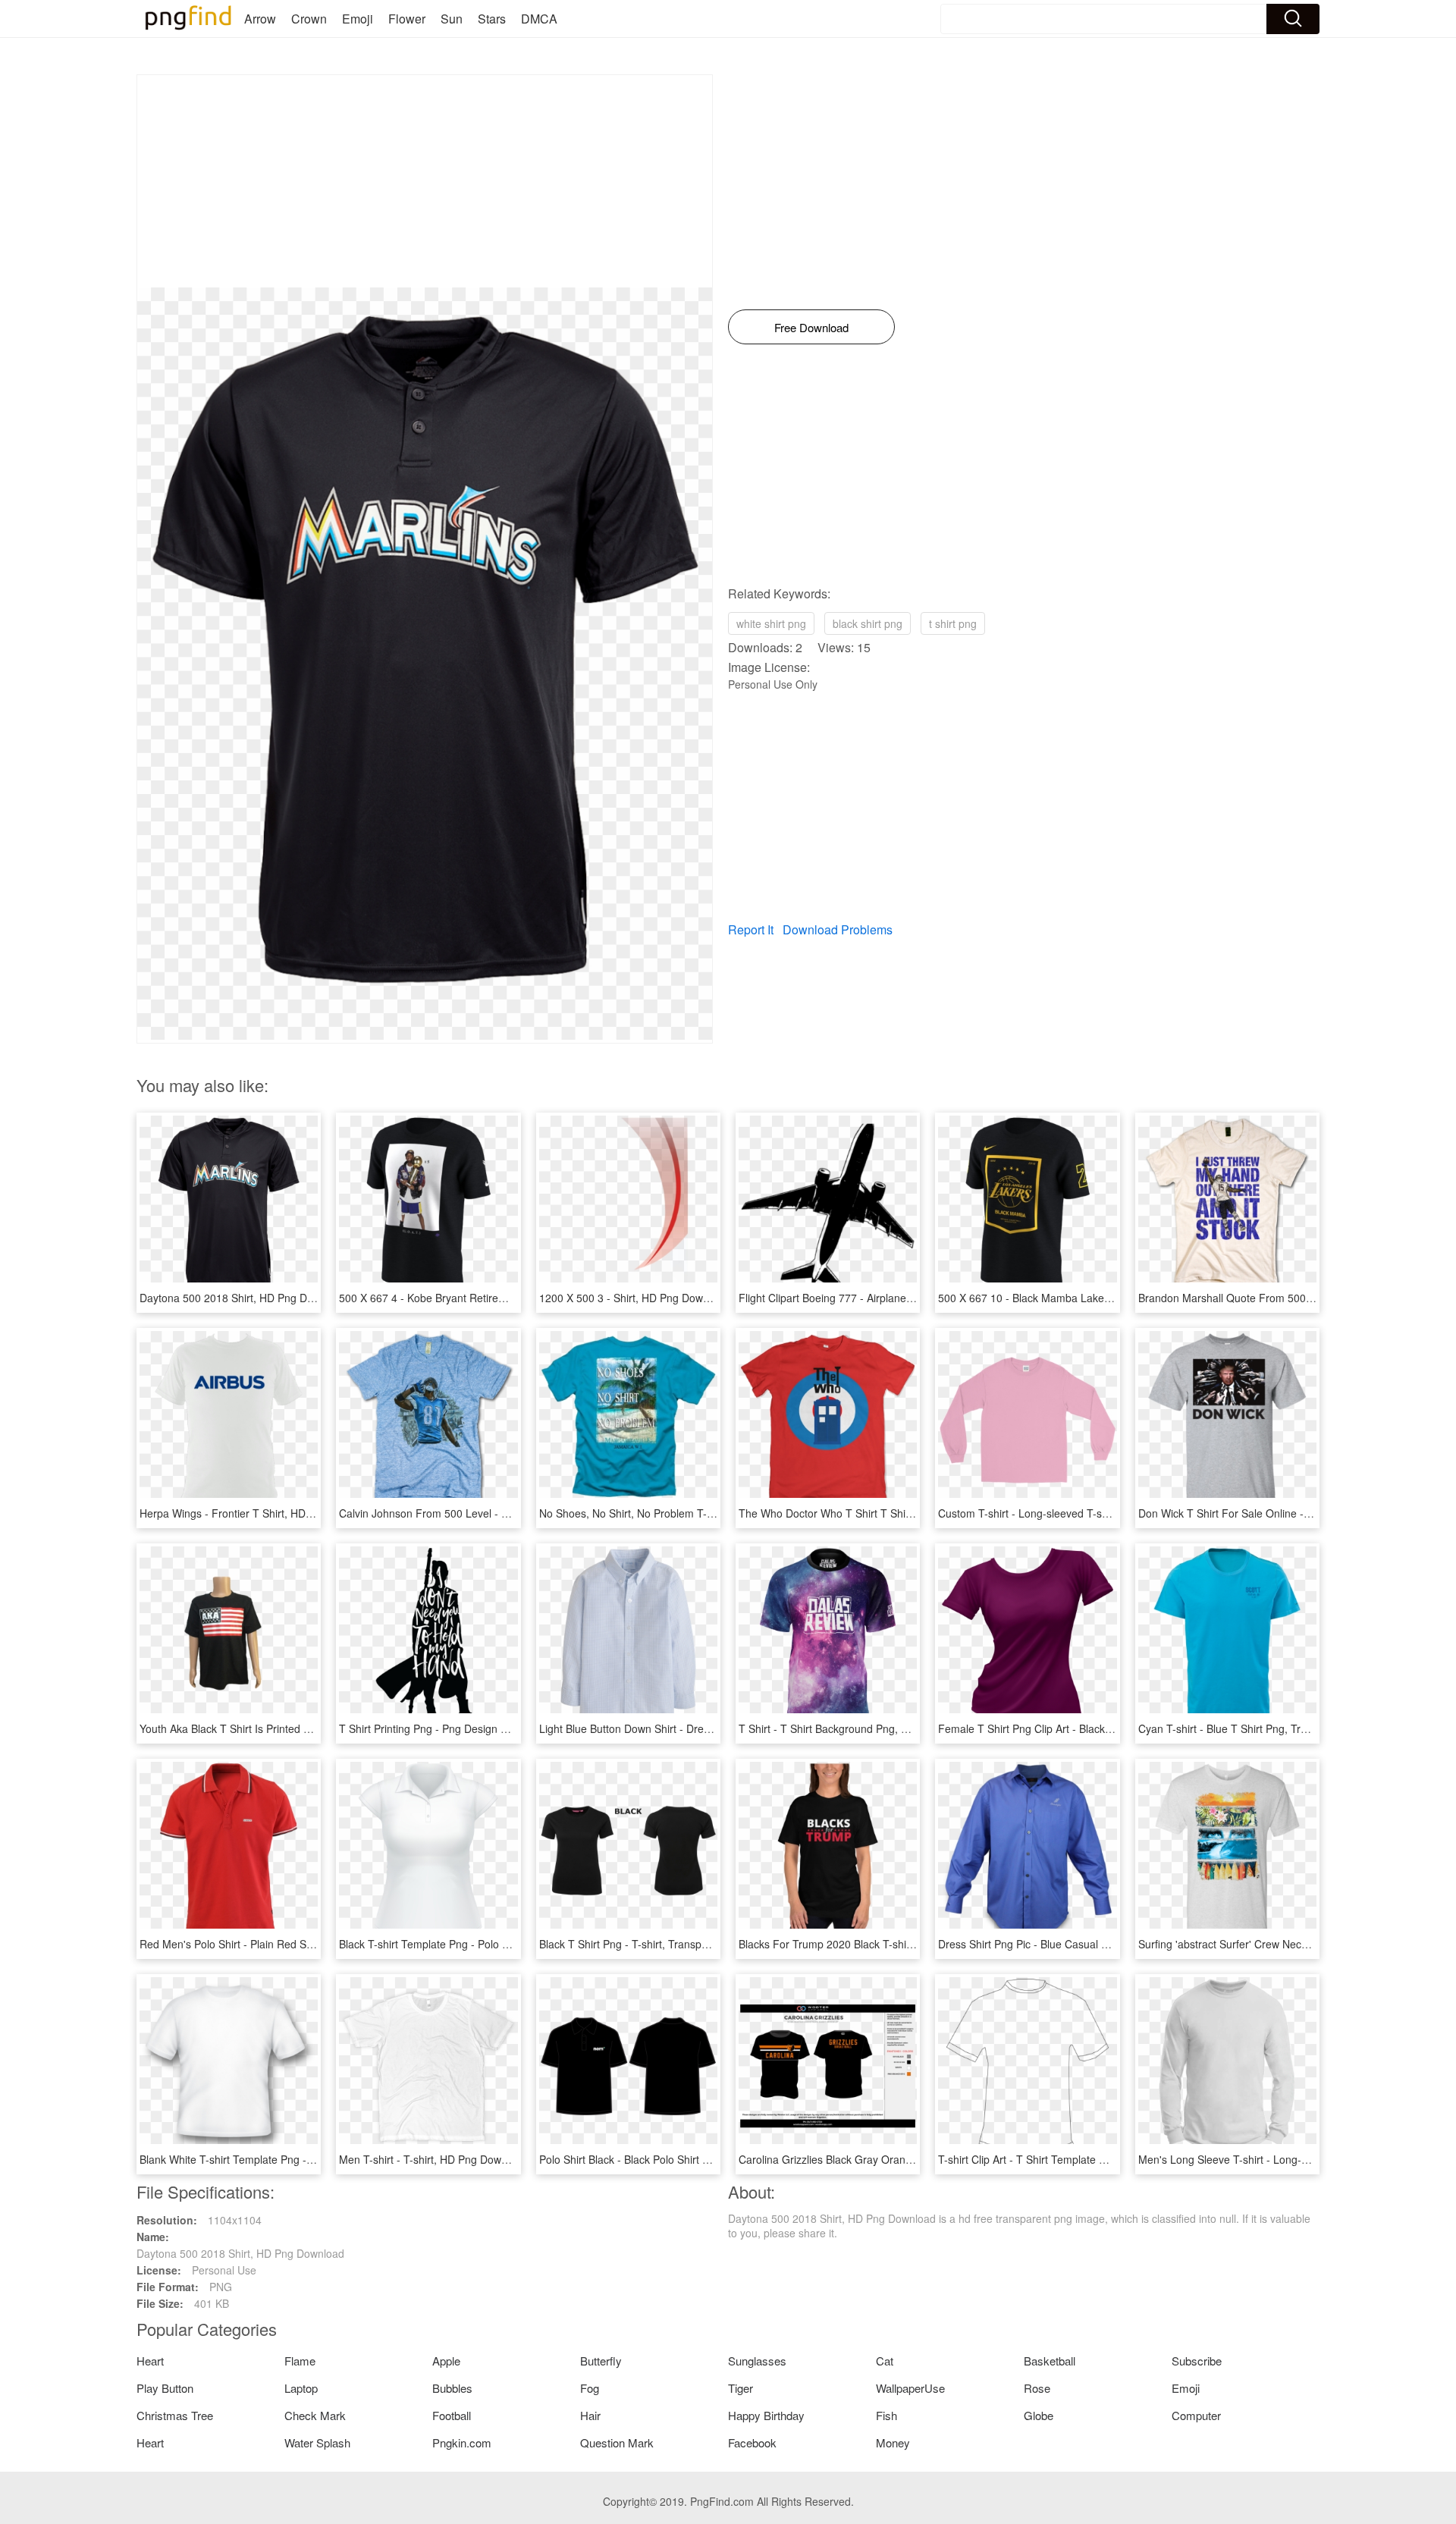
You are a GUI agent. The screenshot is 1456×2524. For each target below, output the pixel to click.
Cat (885, 2361)
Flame (300, 2361)
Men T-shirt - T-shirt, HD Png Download (433, 2159)
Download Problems (838, 929)
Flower (407, 19)
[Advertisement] (425, 181)
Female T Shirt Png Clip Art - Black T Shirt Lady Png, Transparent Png (1106, 1728)
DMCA (539, 19)
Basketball (1050, 2361)
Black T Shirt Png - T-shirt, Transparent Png (644, 1944)
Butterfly (601, 2361)
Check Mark (315, 2415)
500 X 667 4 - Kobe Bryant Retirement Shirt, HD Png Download (490, 1298)
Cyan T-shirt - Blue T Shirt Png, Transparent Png (1255, 1728)
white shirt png (771, 623)
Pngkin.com (462, 2442)
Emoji (358, 19)
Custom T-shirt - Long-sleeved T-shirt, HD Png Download (1075, 1513)
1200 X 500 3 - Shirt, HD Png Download (634, 1298)
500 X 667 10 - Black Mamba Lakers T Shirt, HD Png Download (1090, 1298)
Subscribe (1197, 2361)
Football (452, 2415)
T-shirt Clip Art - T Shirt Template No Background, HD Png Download (1103, 2159)
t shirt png (953, 623)
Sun (452, 19)
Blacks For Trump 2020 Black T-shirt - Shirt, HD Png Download (889, 1944)
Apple (446, 2361)
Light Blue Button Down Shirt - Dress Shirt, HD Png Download (686, 1728)
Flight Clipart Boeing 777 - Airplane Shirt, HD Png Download (882, 1298)
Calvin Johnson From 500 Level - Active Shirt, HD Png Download (494, 1513)
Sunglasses (757, 2361)
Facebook (752, 2442)
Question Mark (617, 2442)
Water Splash (317, 2442)
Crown (309, 19)
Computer (1196, 2415)
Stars (492, 19)
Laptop (301, 2388)
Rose (1037, 2388)
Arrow (260, 19)
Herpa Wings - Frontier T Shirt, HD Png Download (259, 1513)
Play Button (165, 2388)
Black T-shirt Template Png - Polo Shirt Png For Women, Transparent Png (516, 1944)
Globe (1039, 2415)
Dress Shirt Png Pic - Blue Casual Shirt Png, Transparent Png (1085, 1944)
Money (893, 2442)
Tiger (741, 2388)
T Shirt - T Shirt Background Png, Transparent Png (860, 1728)
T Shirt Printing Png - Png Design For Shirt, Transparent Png (484, 1728)
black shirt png (868, 623)
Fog (590, 2388)
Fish (886, 2415)
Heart (150, 2361)
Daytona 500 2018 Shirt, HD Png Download (243, 1298)
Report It (751, 929)
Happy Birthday (766, 2415)
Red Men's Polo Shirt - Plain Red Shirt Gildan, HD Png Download (295, 1944)
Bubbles (452, 2388)
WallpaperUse (910, 2388)
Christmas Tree (175, 2415)
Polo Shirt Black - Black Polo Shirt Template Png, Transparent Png (697, 2159)
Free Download (811, 327)
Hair (590, 2415)
